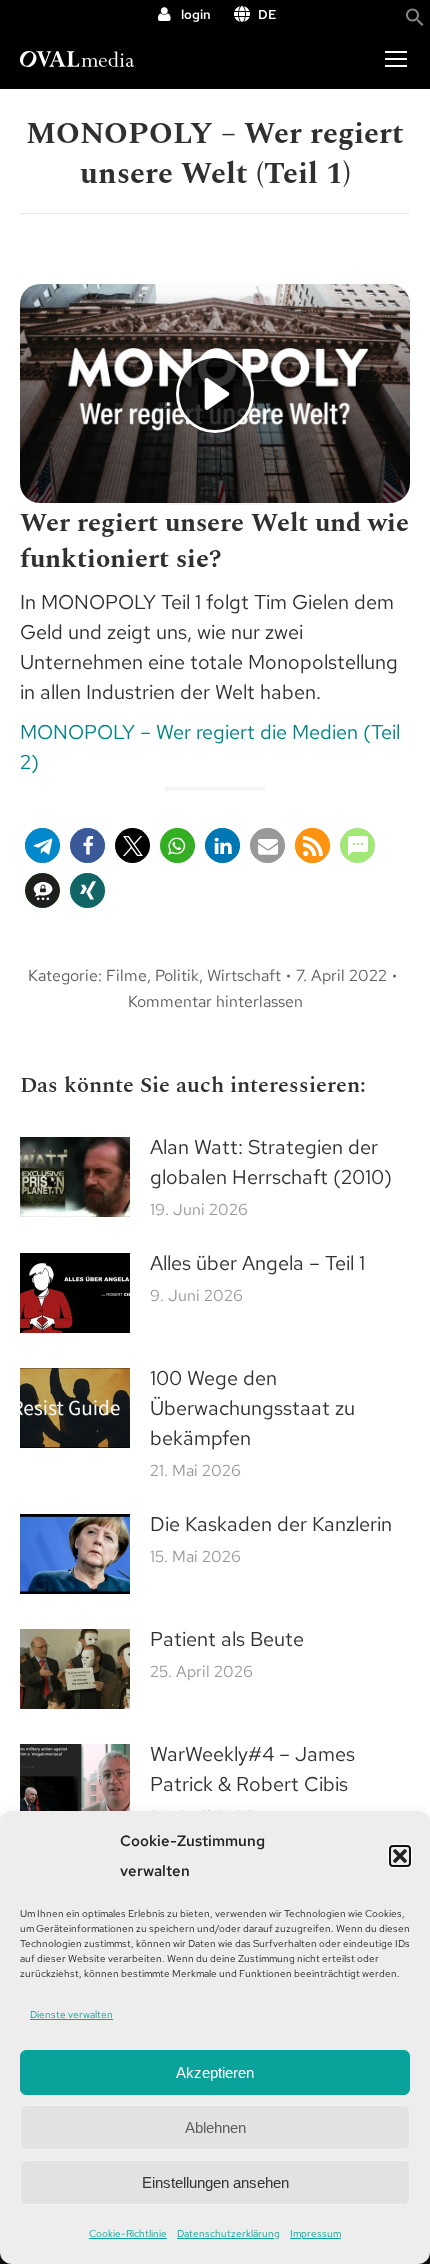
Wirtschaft (244, 975)
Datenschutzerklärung (228, 2233)
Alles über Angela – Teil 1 (257, 1263)
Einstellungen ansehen (215, 2182)
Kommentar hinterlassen (215, 1001)
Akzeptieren (215, 2072)
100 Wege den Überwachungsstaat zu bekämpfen (252, 1408)
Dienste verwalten (71, 2014)
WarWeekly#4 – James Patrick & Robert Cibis (252, 1769)
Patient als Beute (227, 1639)
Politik (177, 975)
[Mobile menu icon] (396, 59)
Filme (126, 975)
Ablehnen (215, 2127)
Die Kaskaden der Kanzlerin (271, 1524)
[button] (400, 1856)
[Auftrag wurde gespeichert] (75, 1177)
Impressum (315, 2233)
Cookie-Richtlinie (128, 2233)
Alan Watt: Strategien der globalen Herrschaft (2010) (271, 1162)
